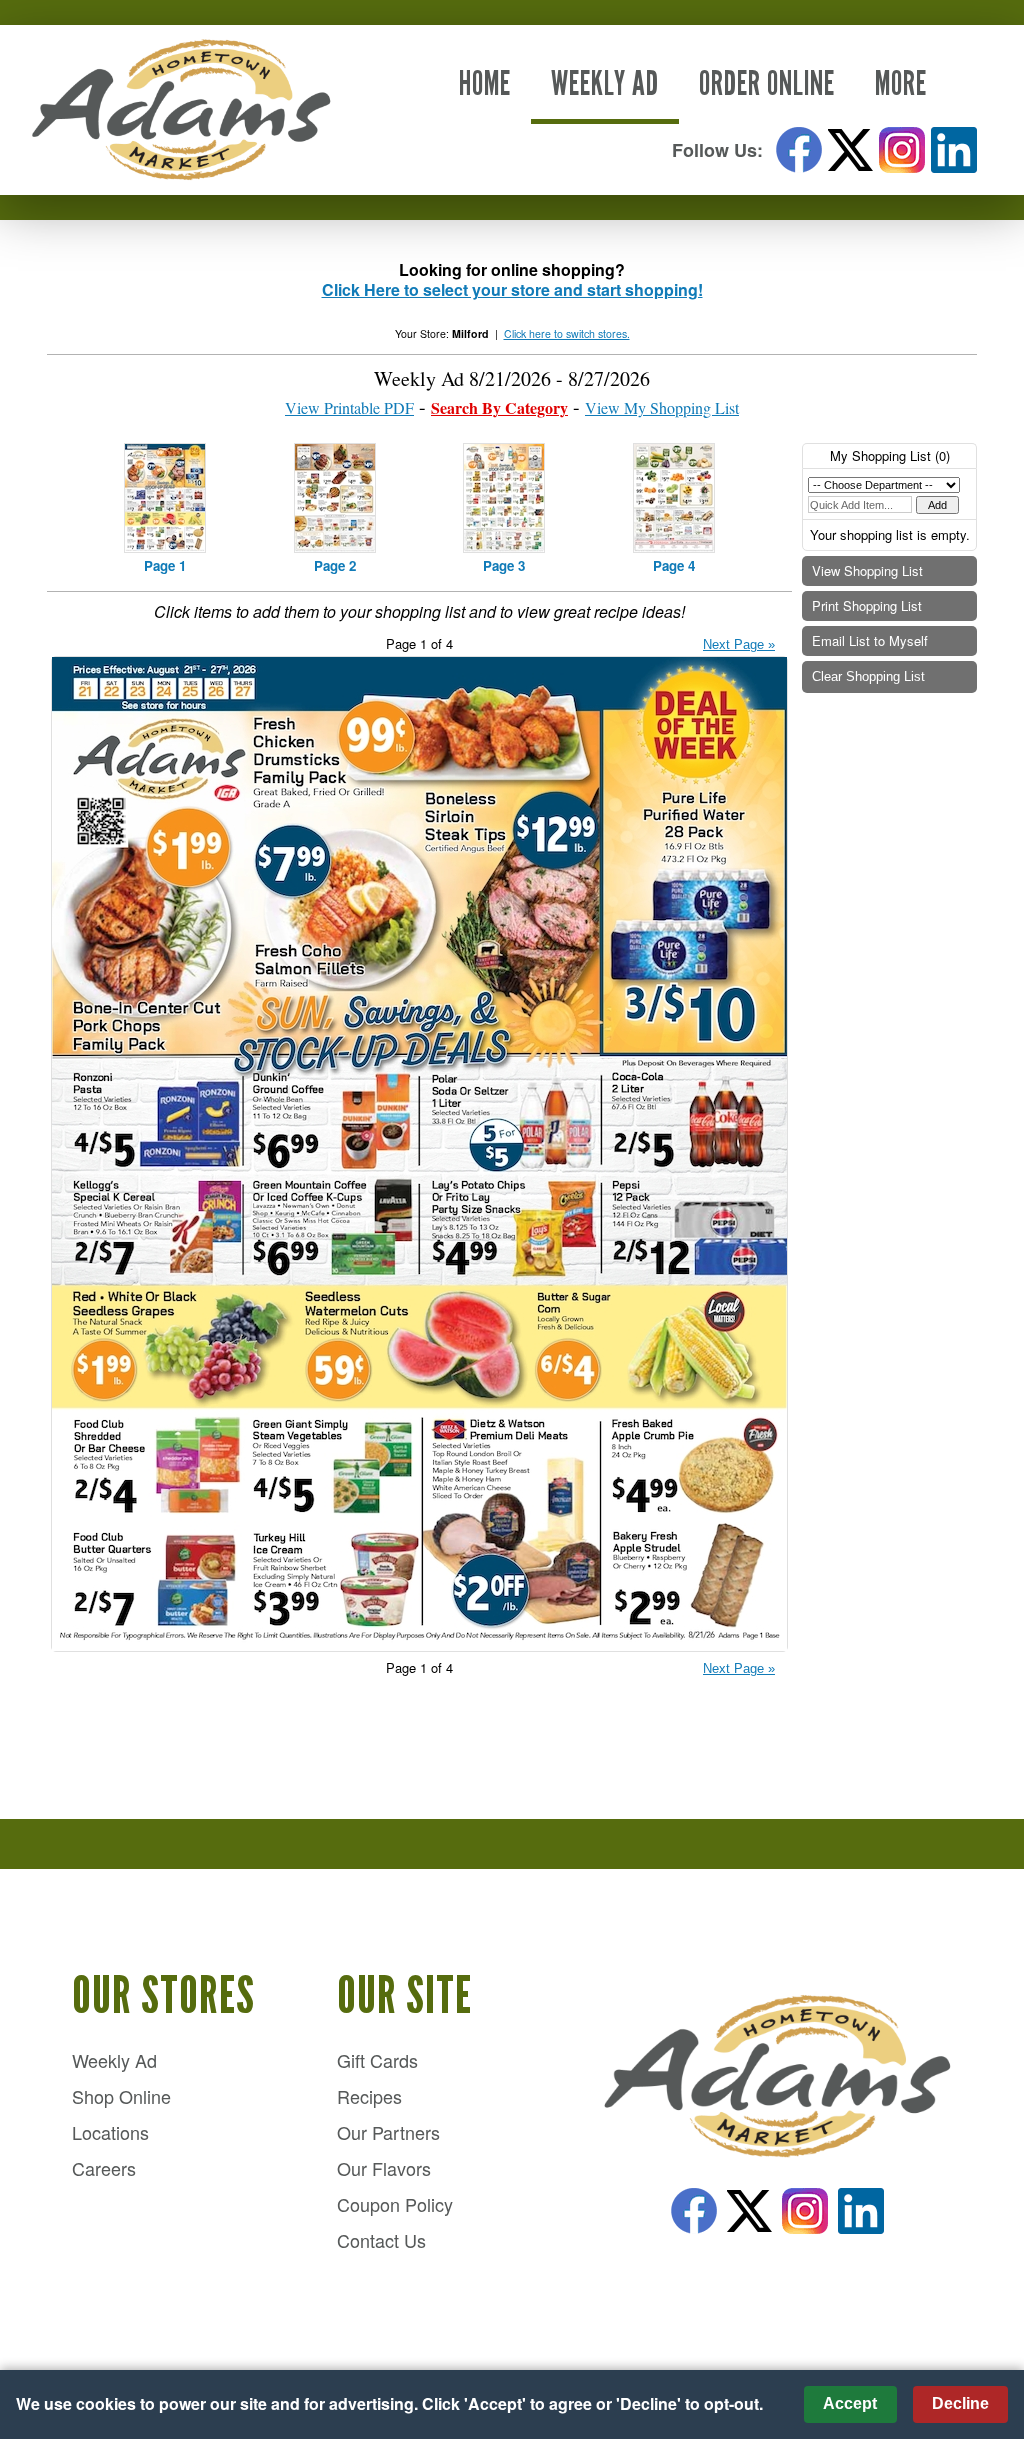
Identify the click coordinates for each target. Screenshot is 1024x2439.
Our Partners (388, 2132)
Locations (110, 2132)
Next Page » (739, 644)
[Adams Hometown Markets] (777, 2078)
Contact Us (381, 2240)
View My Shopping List (662, 407)
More (901, 83)
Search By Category (499, 407)
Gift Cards (377, 2060)
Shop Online (121, 2096)
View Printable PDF (349, 407)
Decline (960, 2403)
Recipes (369, 2096)
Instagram (902, 150)
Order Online (767, 83)
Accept (850, 2403)
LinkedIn (954, 150)
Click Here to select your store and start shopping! (512, 289)
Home (485, 83)
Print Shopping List (867, 605)
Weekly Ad (605, 83)
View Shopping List (867, 570)
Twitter (850, 150)
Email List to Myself (870, 640)
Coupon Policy (395, 2204)
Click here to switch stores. (567, 333)
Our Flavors (384, 2168)
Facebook (799, 150)
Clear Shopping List (868, 676)
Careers (104, 2168)
